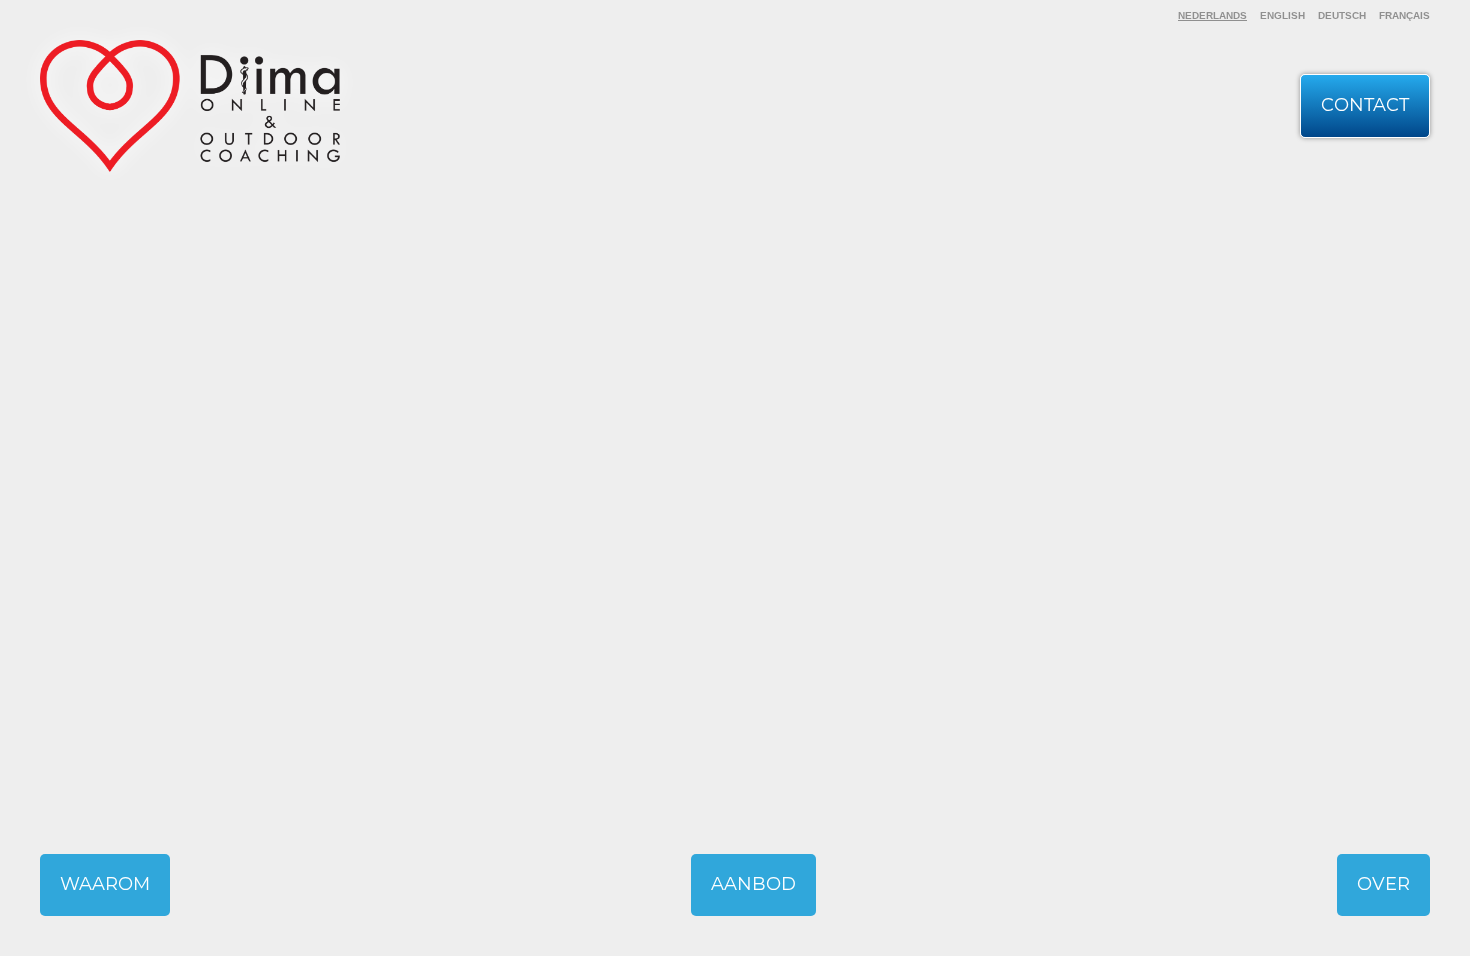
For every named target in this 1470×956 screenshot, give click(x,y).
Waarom (105, 884)
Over (1383, 884)
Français (1404, 15)
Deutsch (1342, 15)
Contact (1365, 105)
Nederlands (1212, 15)
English (1282, 15)
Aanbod (753, 884)
